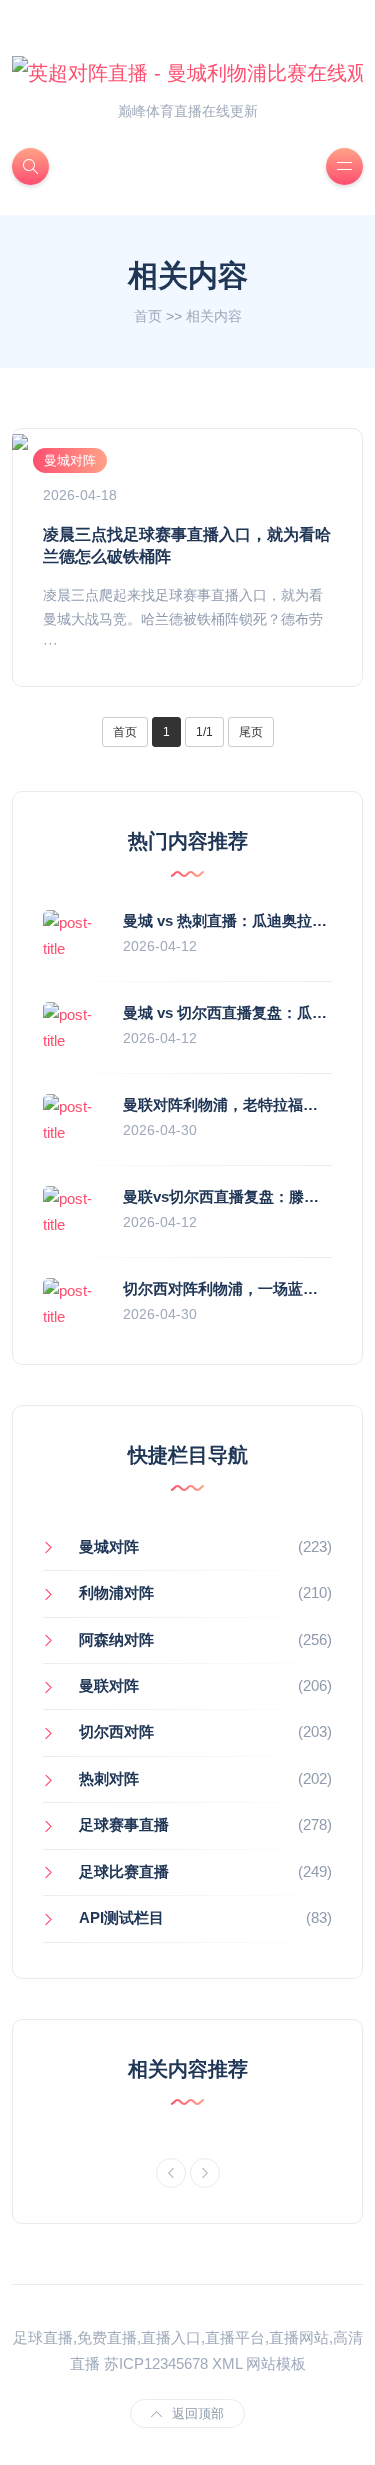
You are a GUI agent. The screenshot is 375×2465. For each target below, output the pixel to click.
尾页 (251, 732)
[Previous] (171, 2173)
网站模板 (276, 2363)
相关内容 (214, 316)
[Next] (205, 2173)
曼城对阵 (70, 460)
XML (227, 2363)
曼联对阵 (109, 1685)
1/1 (204, 732)
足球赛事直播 (124, 1824)
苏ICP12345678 (156, 2363)
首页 (148, 316)
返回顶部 (198, 2413)
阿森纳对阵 (116, 1639)
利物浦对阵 (116, 1592)
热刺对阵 (109, 1778)
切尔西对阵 (116, 1731)
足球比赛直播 (124, 1871)
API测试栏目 (121, 1917)
